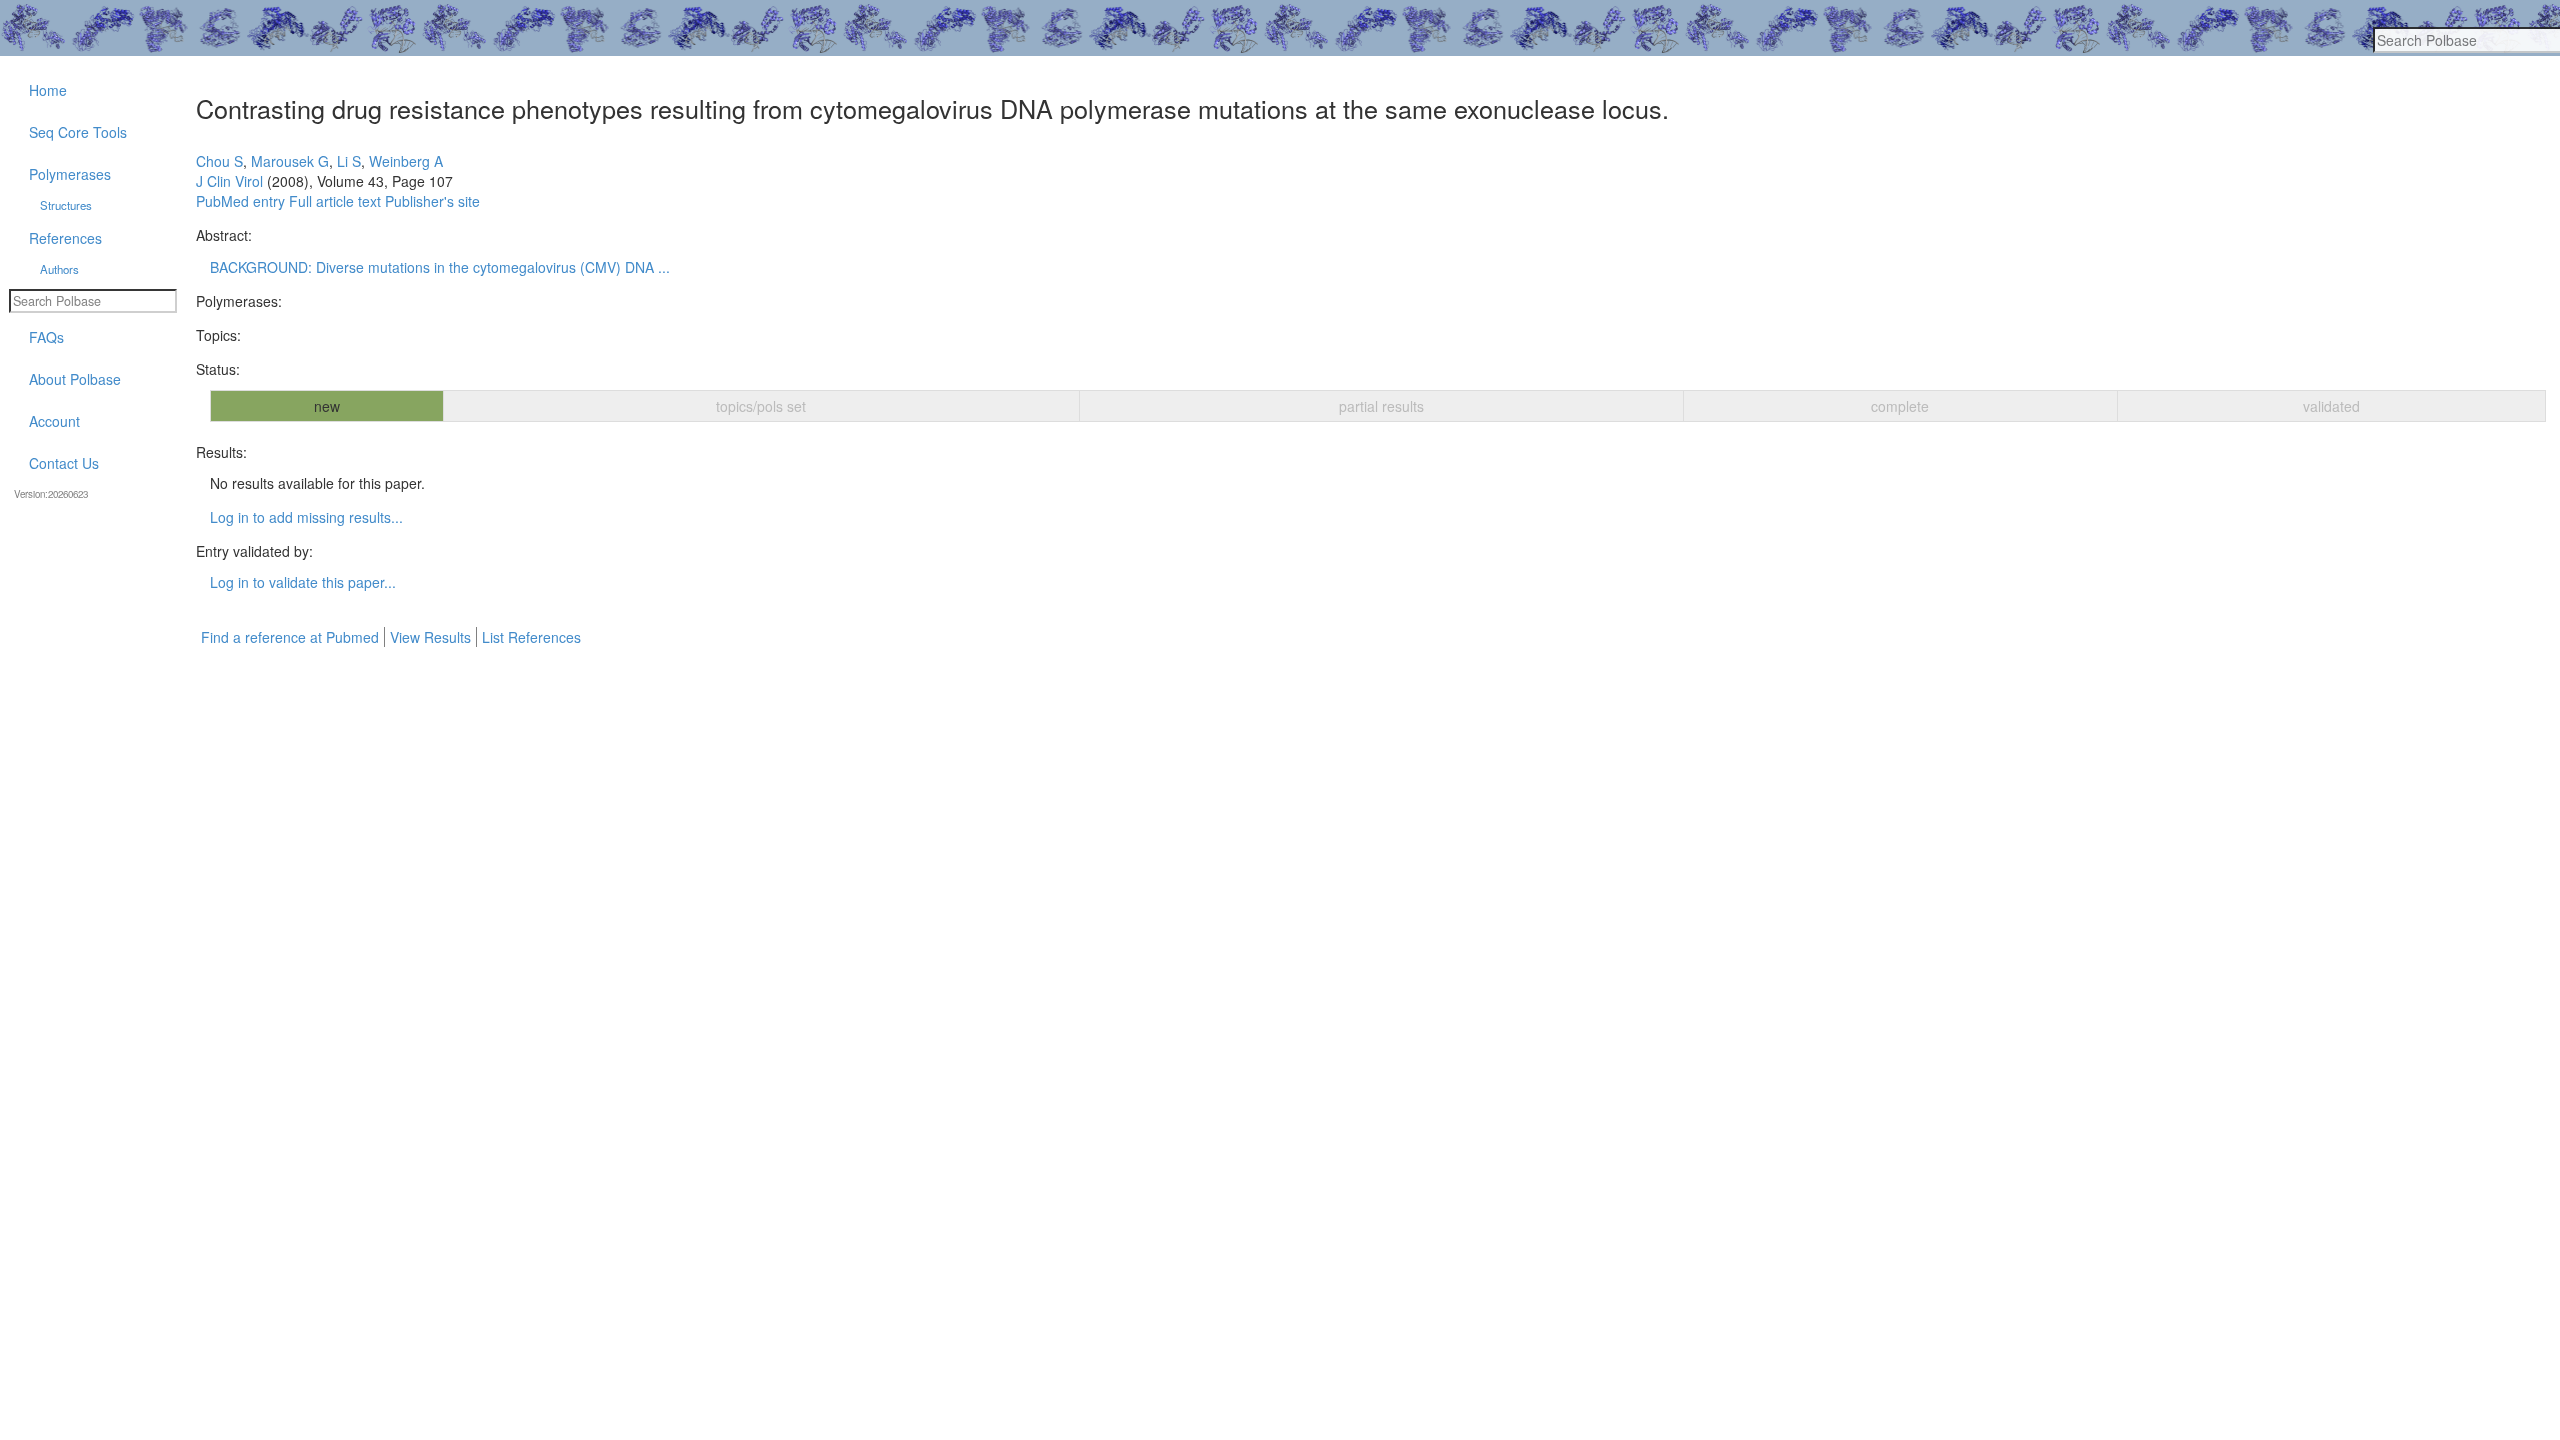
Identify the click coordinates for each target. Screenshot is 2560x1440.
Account (54, 421)
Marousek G (290, 161)
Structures (66, 205)
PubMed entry (240, 201)
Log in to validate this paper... (303, 582)
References (65, 238)
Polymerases (70, 174)
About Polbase (75, 379)
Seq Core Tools (78, 132)
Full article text (335, 201)
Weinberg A (406, 161)
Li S (349, 161)
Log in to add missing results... (306, 517)
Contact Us (64, 463)
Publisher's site (432, 201)
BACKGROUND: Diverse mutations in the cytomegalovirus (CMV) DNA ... (440, 267)
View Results (430, 637)
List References (531, 637)
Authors (59, 269)
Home (48, 90)
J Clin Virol (229, 181)
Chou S (219, 161)
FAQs (46, 337)
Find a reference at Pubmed (290, 637)
